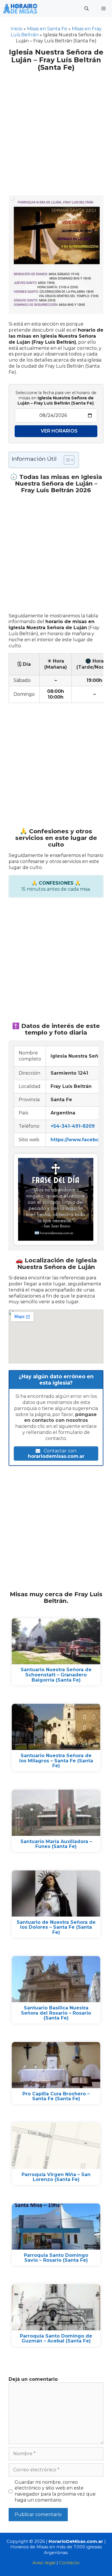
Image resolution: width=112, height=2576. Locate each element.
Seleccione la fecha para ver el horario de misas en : (56, 398)
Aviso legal (44, 2563)
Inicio (17, 29)
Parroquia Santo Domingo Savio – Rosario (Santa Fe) (56, 2258)
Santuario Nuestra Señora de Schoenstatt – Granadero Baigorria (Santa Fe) (56, 1675)
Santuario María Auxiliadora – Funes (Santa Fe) (56, 1844)
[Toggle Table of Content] (66, 460)
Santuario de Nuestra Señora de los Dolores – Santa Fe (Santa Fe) (56, 1927)
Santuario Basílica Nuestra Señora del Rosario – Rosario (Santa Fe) (56, 2013)
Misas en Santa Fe (47, 29)
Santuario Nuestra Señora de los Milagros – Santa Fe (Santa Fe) (56, 1761)
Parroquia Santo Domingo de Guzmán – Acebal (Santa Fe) (56, 2339)
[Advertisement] (56, 130)
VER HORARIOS (59, 431)
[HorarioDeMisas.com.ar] (20, 9)
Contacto (69, 2563)
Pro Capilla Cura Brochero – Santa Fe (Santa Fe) (56, 2096)
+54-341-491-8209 (73, 1126)
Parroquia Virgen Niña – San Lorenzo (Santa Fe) (56, 2177)
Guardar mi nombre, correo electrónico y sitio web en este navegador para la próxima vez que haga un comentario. (55, 2491)
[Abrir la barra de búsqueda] (86, 9)
